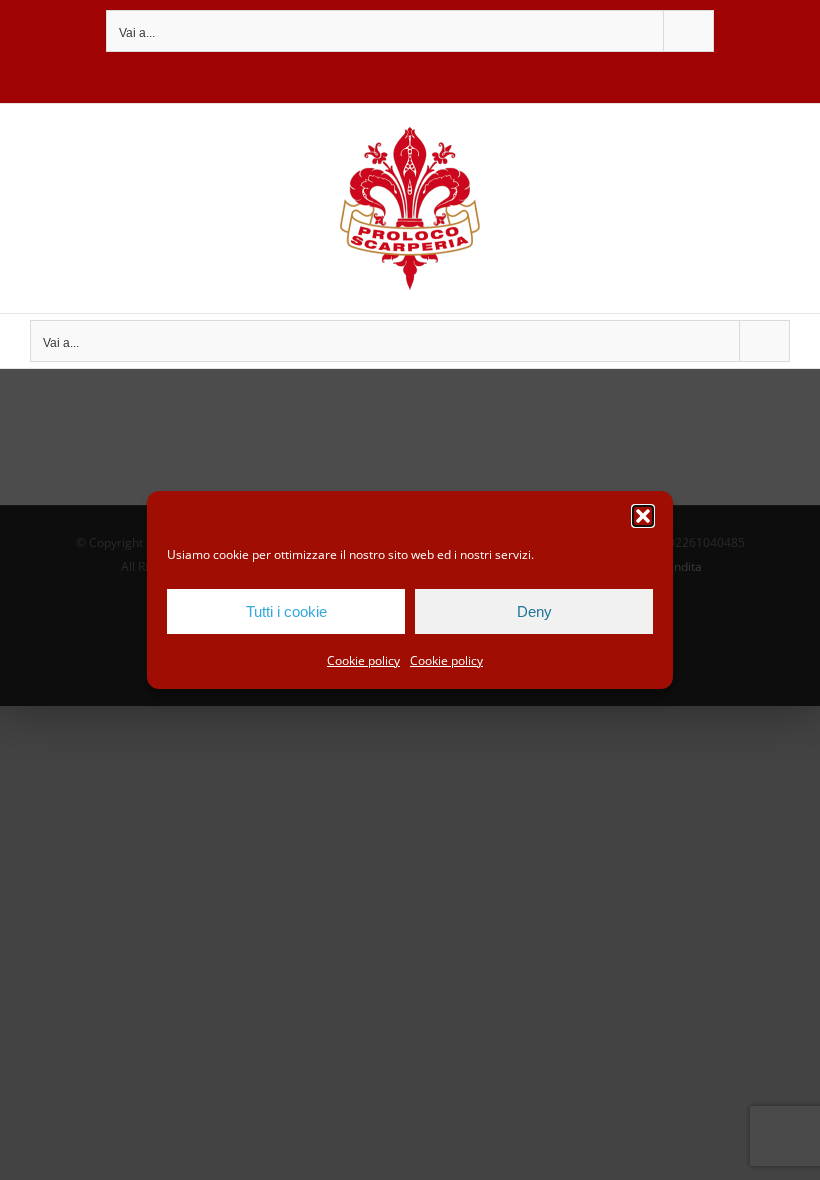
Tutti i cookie (286, 611)
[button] (643, 516)
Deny (534, 611)
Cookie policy (363, 660)
